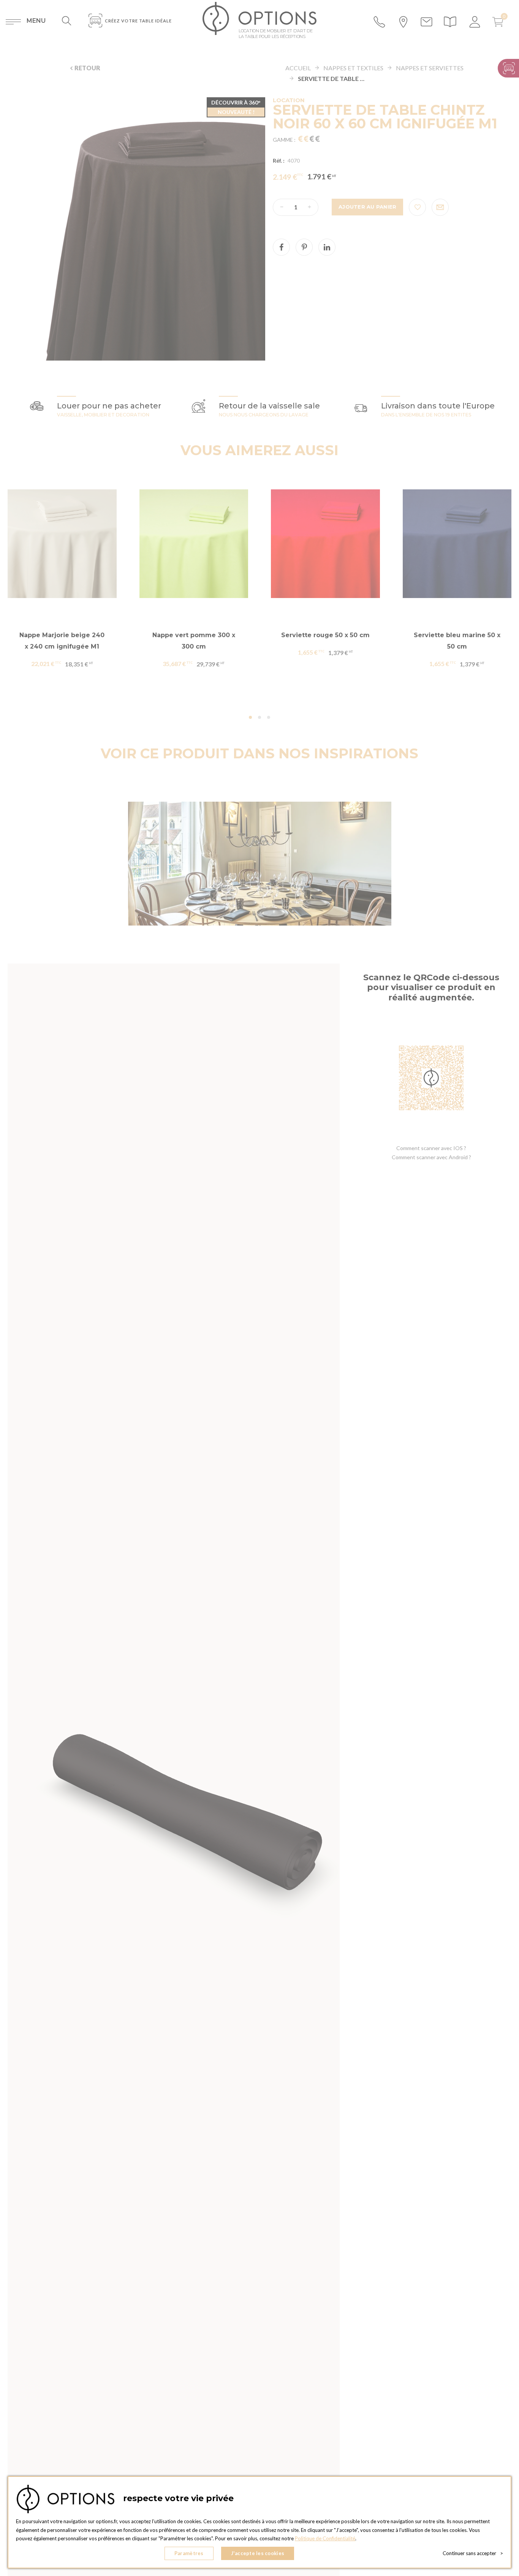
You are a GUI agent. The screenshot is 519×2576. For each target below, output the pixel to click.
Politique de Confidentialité (325, 2538)
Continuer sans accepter (473, 2553)
